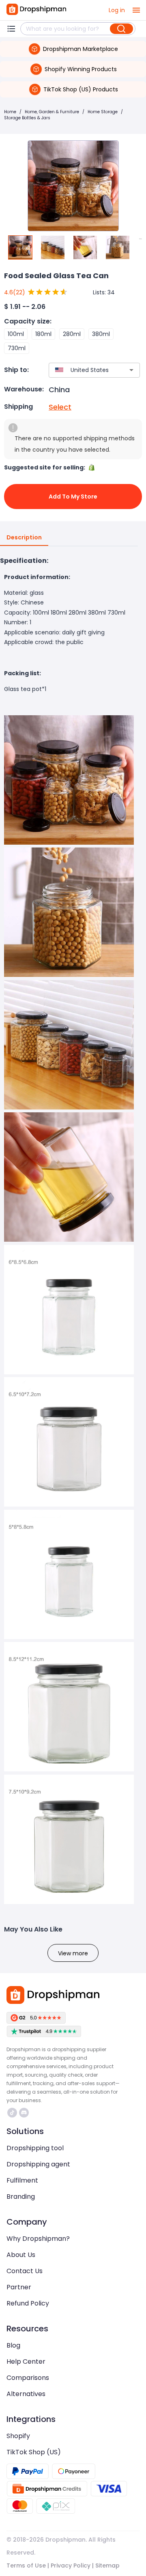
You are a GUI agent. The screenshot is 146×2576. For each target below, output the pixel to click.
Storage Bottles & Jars (27, 118)
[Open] (131, 370)
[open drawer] (136, 10)
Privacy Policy (71, 2565)
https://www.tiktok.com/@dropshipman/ (13, 2113)
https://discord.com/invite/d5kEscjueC (25, 2113)
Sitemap (107, 2565)
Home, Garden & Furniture (52, 112)
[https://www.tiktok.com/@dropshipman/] (12, 2113)
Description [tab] (24, 537)
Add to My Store (73, 497)
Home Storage (103, 112)
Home (10, 112)
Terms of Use (26, 2565)
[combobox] (82, 370)
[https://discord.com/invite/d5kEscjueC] (24, 2113)
